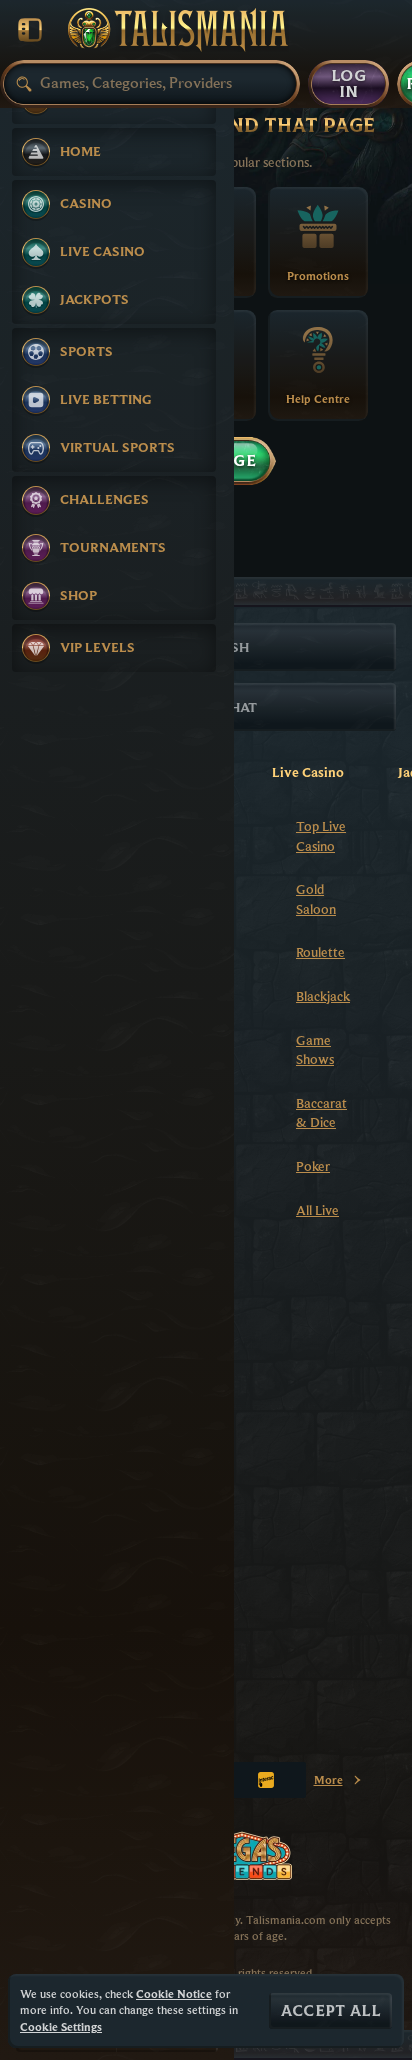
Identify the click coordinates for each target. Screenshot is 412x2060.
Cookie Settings (61, 2027)
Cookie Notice (174, 1993)
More (338, 1783)
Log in (348, 84)
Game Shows (315, 1050)
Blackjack (323, 996)
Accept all (330, 2011)
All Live (317, 1210)
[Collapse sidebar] (30, 30)
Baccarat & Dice (321, 1113)
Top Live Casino (321, 836)
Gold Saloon (316, 899)
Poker (313, 1166)
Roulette (320, 952)
